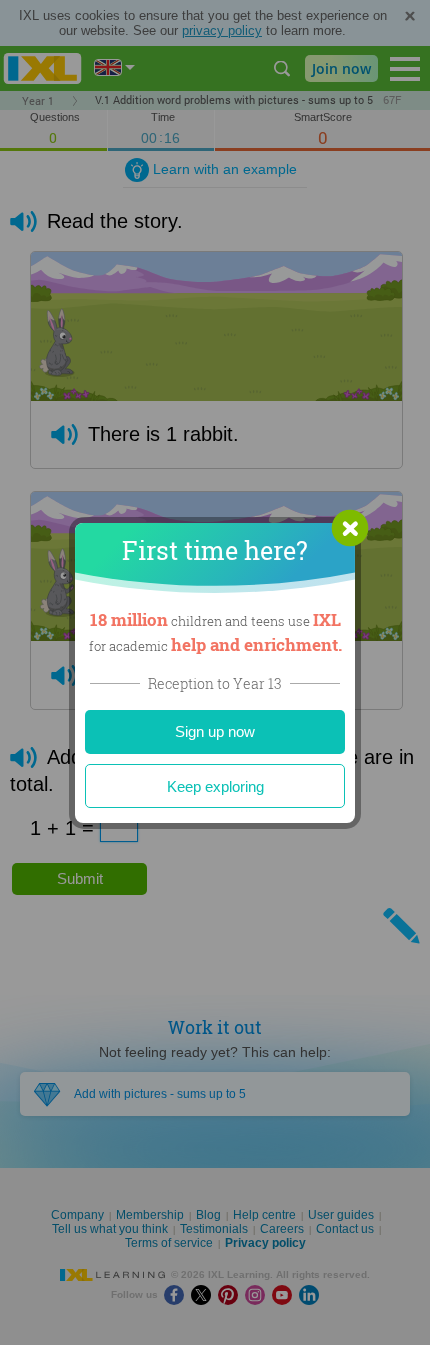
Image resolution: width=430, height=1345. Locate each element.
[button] (350, 528)
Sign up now (215, 731)
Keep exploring (215, 786)
